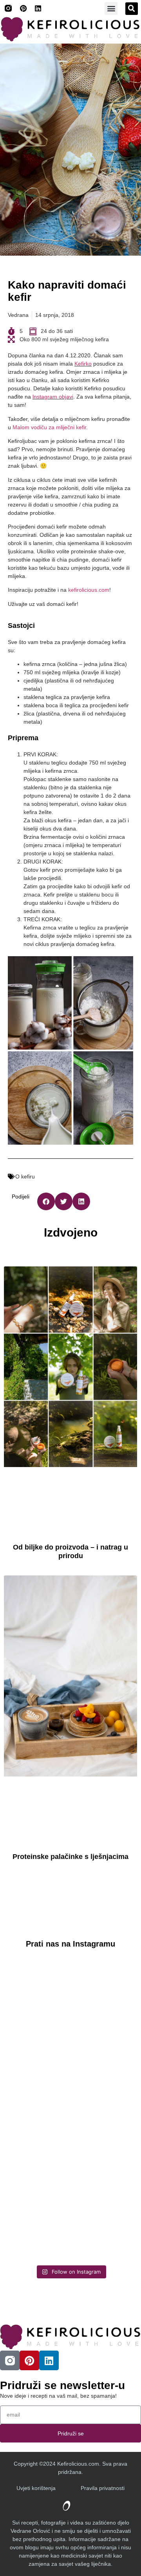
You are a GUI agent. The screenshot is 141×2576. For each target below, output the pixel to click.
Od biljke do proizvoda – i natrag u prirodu (70, 1551)
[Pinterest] (23, 8)
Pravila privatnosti (103, 2488)
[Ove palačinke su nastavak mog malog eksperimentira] (70, 2147)
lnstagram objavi (53, 397)
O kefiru (25, 1176)
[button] (111, 8)
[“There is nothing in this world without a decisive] (70, 2072)
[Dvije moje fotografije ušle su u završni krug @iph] (70, 2223)
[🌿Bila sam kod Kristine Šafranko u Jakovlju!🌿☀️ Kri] (70, 1996)
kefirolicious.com (89, 590)
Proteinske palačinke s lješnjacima (70, 1857)
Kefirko (83, 364)
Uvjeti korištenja (36, 2488)
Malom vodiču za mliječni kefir (49, 427)
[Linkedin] (38, 8)
